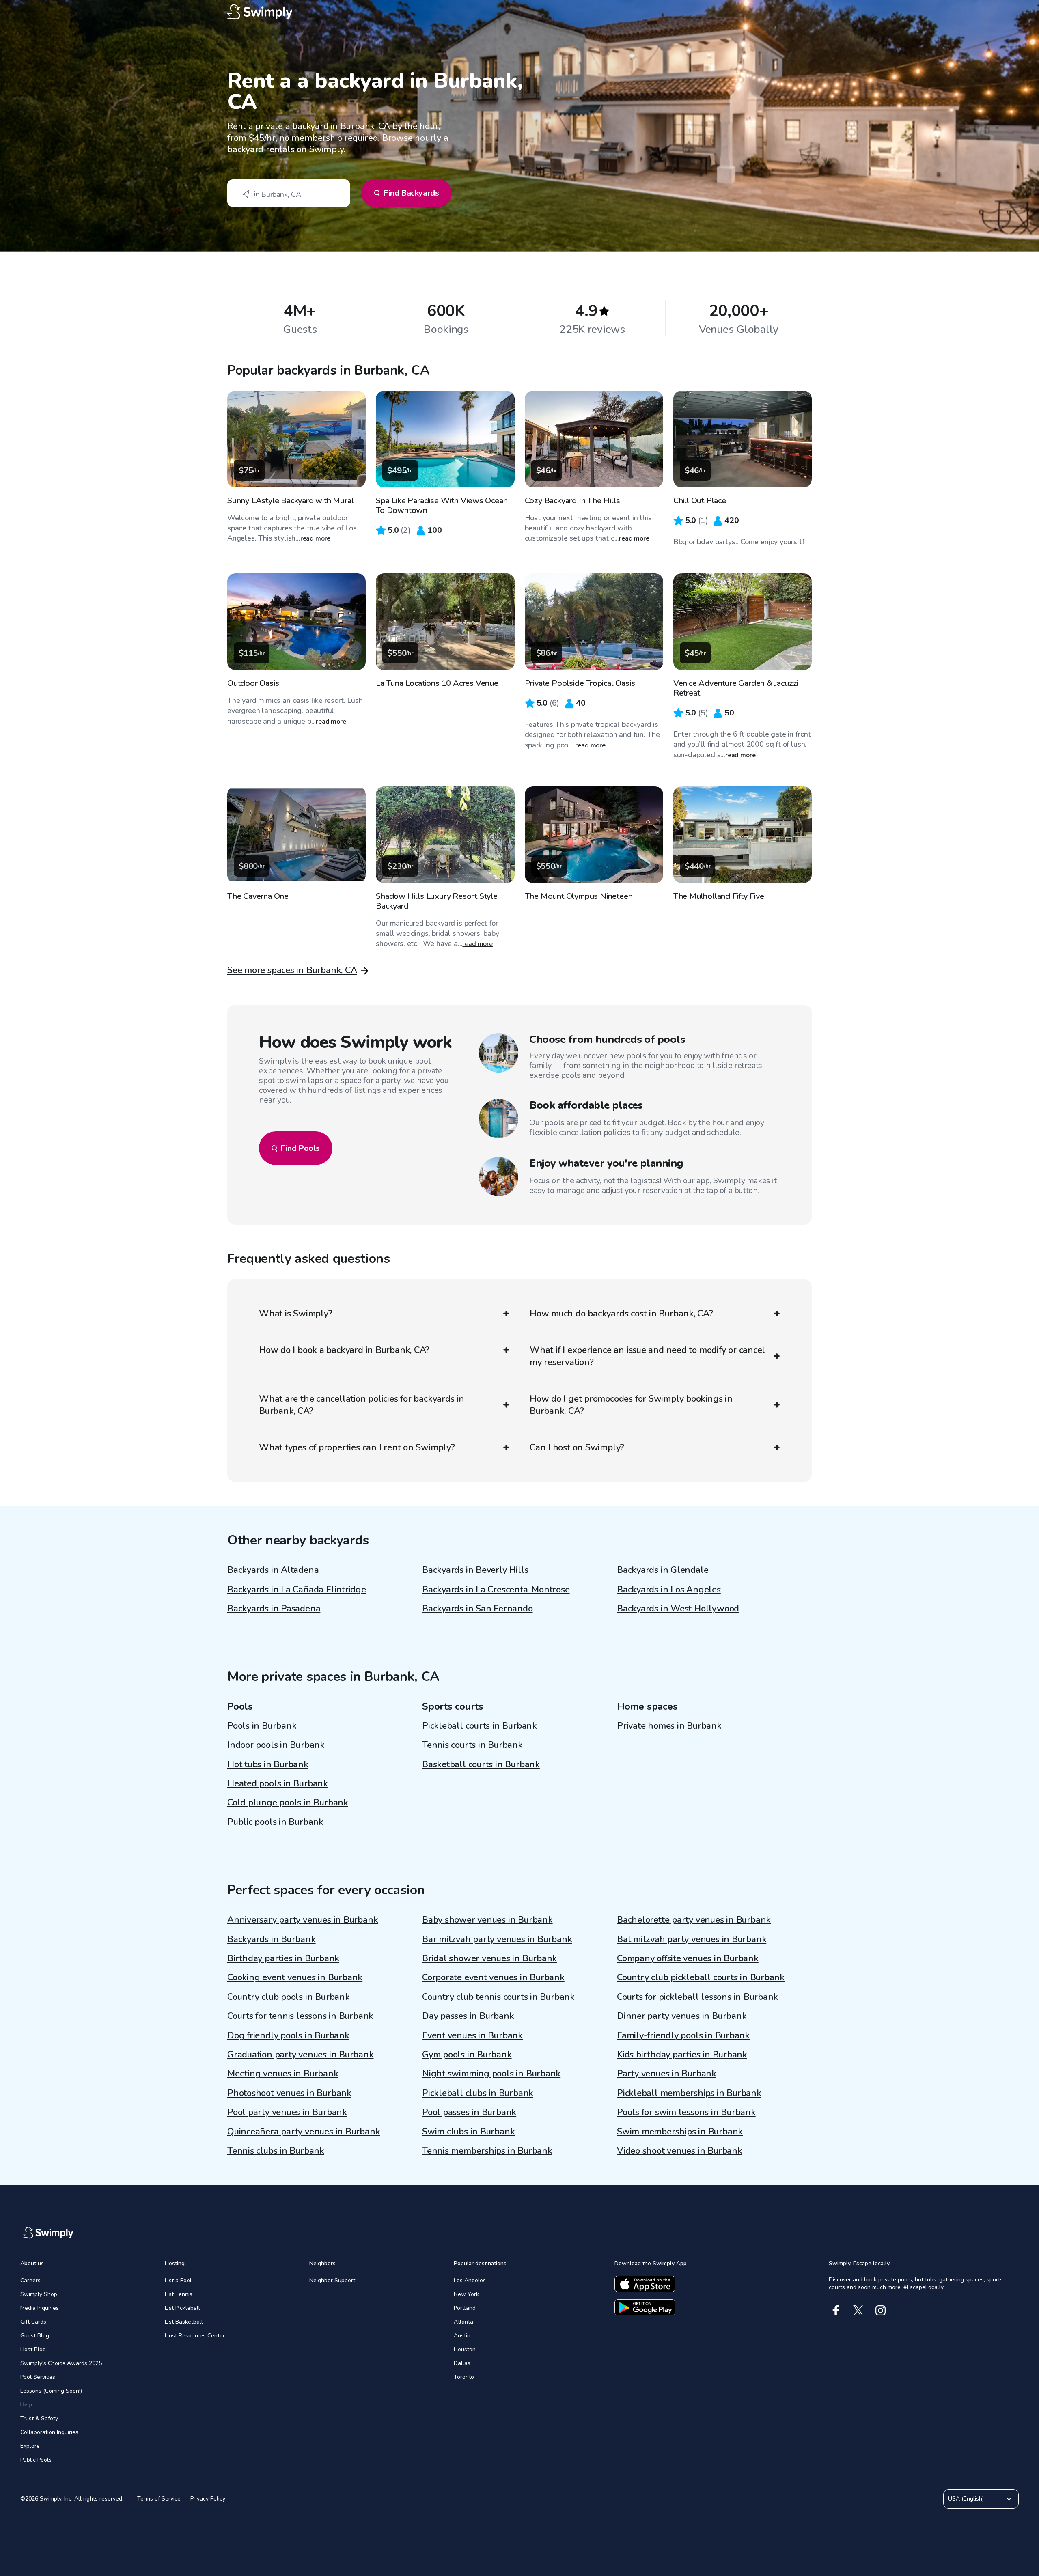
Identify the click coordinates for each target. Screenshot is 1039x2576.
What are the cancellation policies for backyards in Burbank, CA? (362, 1405)
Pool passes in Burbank (469, 2112)
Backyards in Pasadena (274, 1609)
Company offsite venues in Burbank (688, 1958)
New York (466, 2294)
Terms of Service (159, 2499)
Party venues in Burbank (667, 2074)
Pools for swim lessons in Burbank (686, 2112)
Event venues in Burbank (472, 2035)
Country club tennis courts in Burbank (498, 1997)
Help (26, 2405)
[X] (858, 2310)
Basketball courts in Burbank (481, 1764)
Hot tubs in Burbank (268, 1764)
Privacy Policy (208, 2499)
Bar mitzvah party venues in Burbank (497, 1939)
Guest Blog (35, 2336)
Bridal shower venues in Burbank (489, 1958)
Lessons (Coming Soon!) (51, 2391)
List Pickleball (182, 2308)
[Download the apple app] (645, 2284)
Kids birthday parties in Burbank (682, 2055)
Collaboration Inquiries (49, 2432)
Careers (30, 2280)
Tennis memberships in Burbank (487, 2151)
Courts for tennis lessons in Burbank (300, 2016)
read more (316, 538)
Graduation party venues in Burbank (301, 2055)
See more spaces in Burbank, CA (292, 970)
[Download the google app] (645, 2307)
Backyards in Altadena (273, 1570)
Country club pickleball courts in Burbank (701, 1977)
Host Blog (33, 2349)
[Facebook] (836, 2310)
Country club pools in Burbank (289, 1997)
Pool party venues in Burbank (287, 2112)
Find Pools (300, 1148)
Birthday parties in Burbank (283, 1958)
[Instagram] (881, 2310)
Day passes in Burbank (468, 2016)
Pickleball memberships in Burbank (689, 2093)
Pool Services (38, 2377)
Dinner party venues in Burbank (682, 2016)
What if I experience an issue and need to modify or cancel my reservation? (647, 1356)
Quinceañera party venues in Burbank (304, 2132)
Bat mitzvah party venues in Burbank (692, 1939)
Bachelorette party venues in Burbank (694, 1920)
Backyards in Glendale (663, 1570)
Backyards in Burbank (272, 1939)
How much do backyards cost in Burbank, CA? (621, 1314)
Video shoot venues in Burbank (680, 2151)
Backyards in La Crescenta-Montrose (496, 1590)
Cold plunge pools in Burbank (288, 1803)
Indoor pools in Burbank (276, 1745)
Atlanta (463, 2322)
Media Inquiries (40, 2308)
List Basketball (184, 2322)
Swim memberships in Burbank (680, 2132)
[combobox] (289, 193)
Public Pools (36, 2460)
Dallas (462, 2363)
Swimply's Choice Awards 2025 (61, 2363)
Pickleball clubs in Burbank (478, 2093)
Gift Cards (33, 2322)
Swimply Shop (39, 2294)
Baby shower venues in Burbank (487, 1920)
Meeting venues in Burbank (283, 2074)
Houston (465, 2349)
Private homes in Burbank (669, 1726)
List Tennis (179, 2294)
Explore (30, 2446)
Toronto (464, 2377)
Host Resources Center (195, 2336)
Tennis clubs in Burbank (276, 2151)
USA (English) (966, 2499)
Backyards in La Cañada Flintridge (297, 1590)
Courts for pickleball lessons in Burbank (697, 1997)
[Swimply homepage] (519, 12)
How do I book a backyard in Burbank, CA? (344, 1350)
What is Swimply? (295, 1314)
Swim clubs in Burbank (468, 2132)
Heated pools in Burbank (278, 1783)
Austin (462, 2336)
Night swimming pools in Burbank (491, 2074)
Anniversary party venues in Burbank (303, 1920)
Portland (465, 2308)
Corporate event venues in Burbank (493, 1977)
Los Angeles (470, 2280)
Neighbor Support (332, 2280)
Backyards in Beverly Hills (475, 1570)
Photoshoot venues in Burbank (289, 2093)
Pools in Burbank (262, 1726)
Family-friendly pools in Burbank (683, 2035)
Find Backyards (411, 193)
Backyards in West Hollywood (678, 1609)
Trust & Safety (39, 2418)
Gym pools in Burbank (467, 2055)
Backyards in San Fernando (477, 1609)
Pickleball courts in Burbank (480, 1726)
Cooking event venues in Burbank (295, 1977)
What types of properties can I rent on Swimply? (357, 1447)
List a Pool (178, 2280)
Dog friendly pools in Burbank (288, 2035)
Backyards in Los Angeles (669, 1590)
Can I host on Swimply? (577, 1447)
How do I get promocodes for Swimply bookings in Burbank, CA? (631, 1405)
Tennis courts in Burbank (472, 1745)
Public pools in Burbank (275, 1822)
